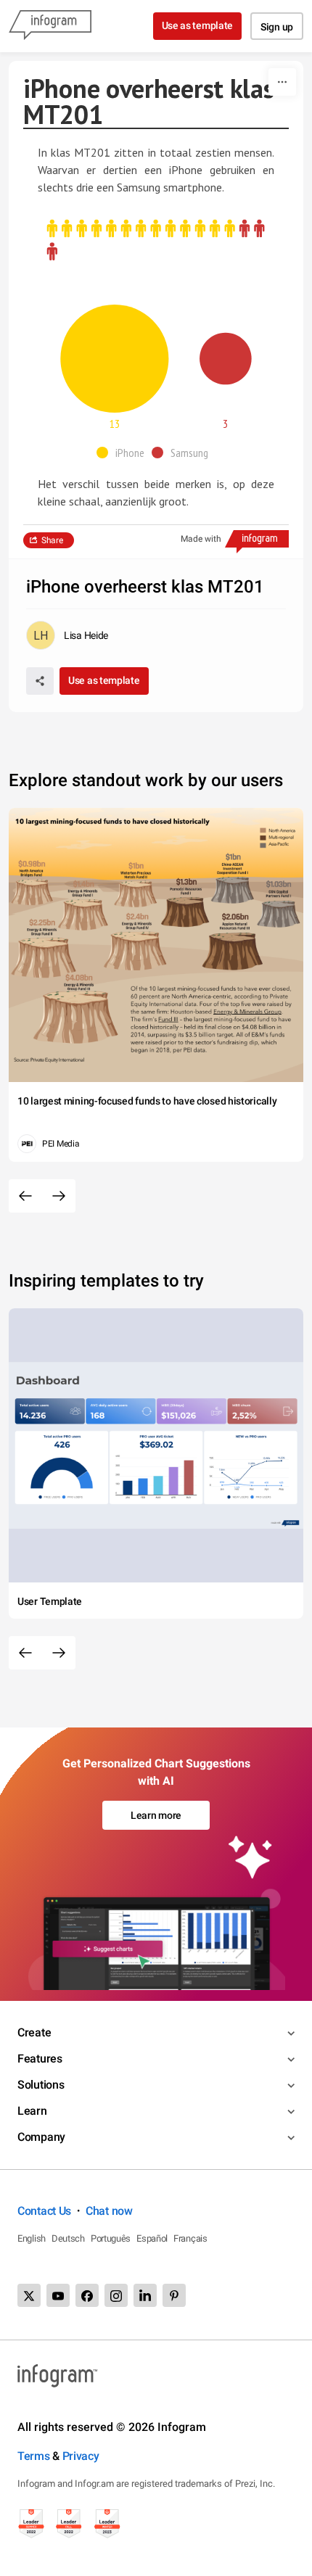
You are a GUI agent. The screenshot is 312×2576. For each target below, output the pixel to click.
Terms (34, 2456)
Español (152, 2238)
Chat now (109, 2211)
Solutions (41, 2085)
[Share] (40, 681)
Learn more (156, 1815)
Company (41, 2137)
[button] (124, 453)
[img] (141, 229)
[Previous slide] (25, 1196)
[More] (282, 82)
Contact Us (44, 2211)
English (32, 2238)
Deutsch (68, 2238)
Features (40, 2059)
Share (52, 540)
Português (111, 2238)
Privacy (81, 2456)
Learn (32, 2111)
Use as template (198, 25)
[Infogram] (50, 26)
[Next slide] (59, 1196)
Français (190, 2238)
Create (34, 2032)
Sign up (277, 27)
